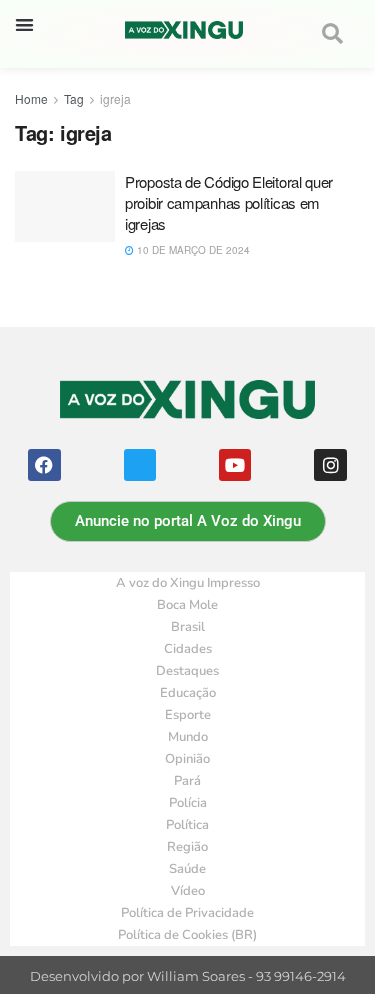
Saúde (187, 869)
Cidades (188, 649)
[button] (24, 24)
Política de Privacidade (187, 913)
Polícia (188, 803)
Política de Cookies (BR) (187, 935)
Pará (187, 781)
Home (31, 98)
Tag (74, 98)
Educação (188, 693)
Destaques (187, 671)
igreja (115, 98)
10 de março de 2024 (192, 250)
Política (187, 825)
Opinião (187, 759)
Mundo (188, 737)
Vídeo (188, 891)
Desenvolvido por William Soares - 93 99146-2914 (188, 976)
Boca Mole (187, 605)
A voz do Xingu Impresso (188, 583)
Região (187, 847)
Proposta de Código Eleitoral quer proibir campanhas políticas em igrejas (229, 202)
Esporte (188, 715)
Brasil (188, 627)
